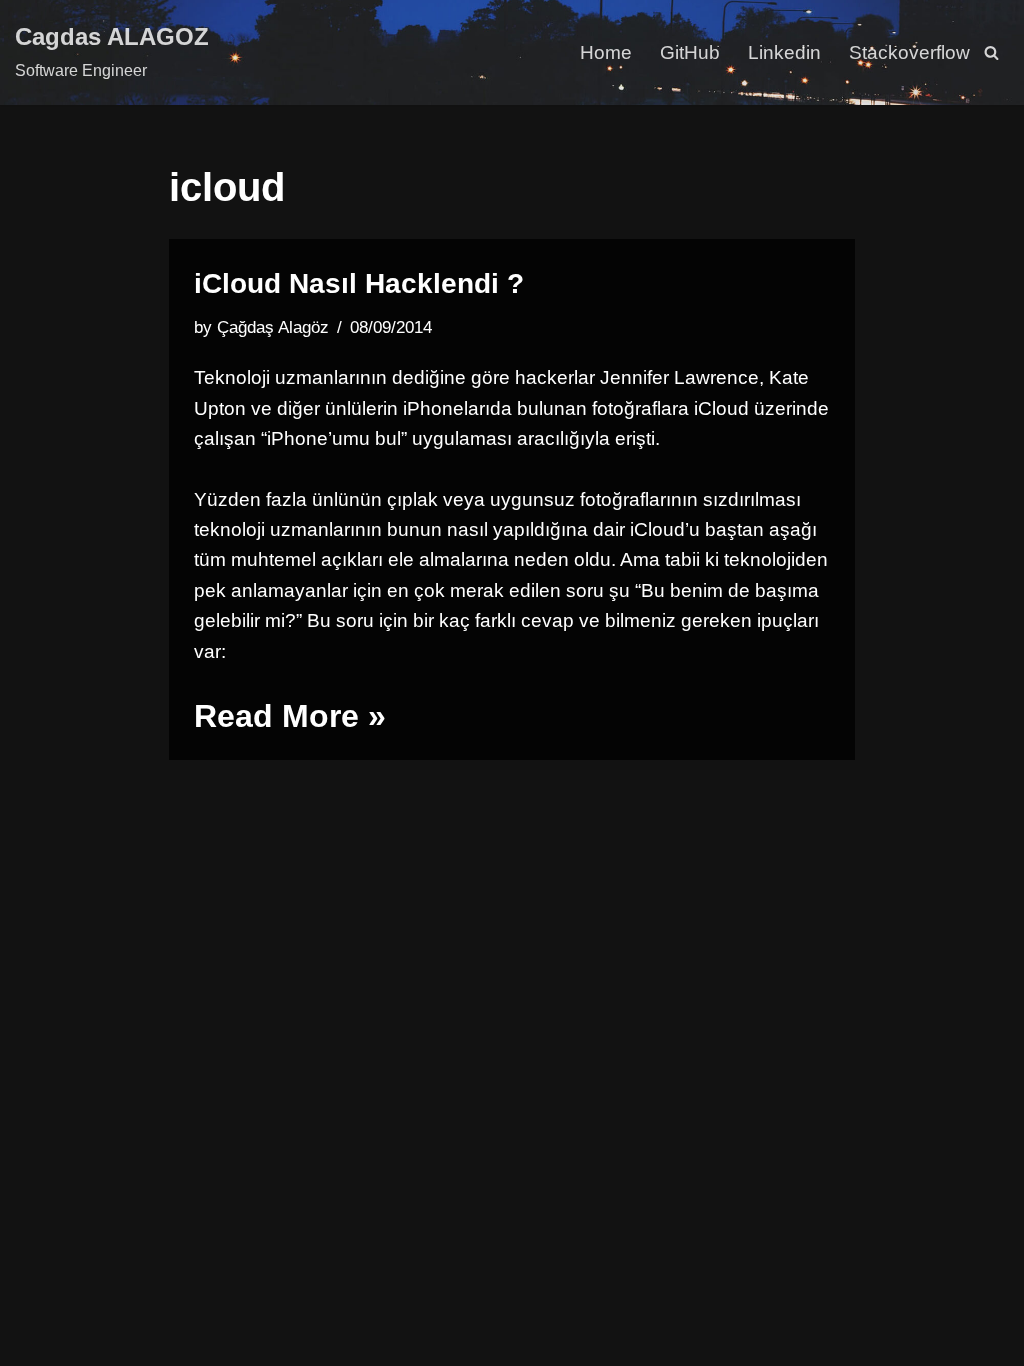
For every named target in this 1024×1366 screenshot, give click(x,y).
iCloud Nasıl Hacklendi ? (359, 283)
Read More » (290, 716)
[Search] (991, 52)
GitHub (690, 52)
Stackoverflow (909, 52)
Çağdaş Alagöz (273, 327)
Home (606, 52)
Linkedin (784, 52)
